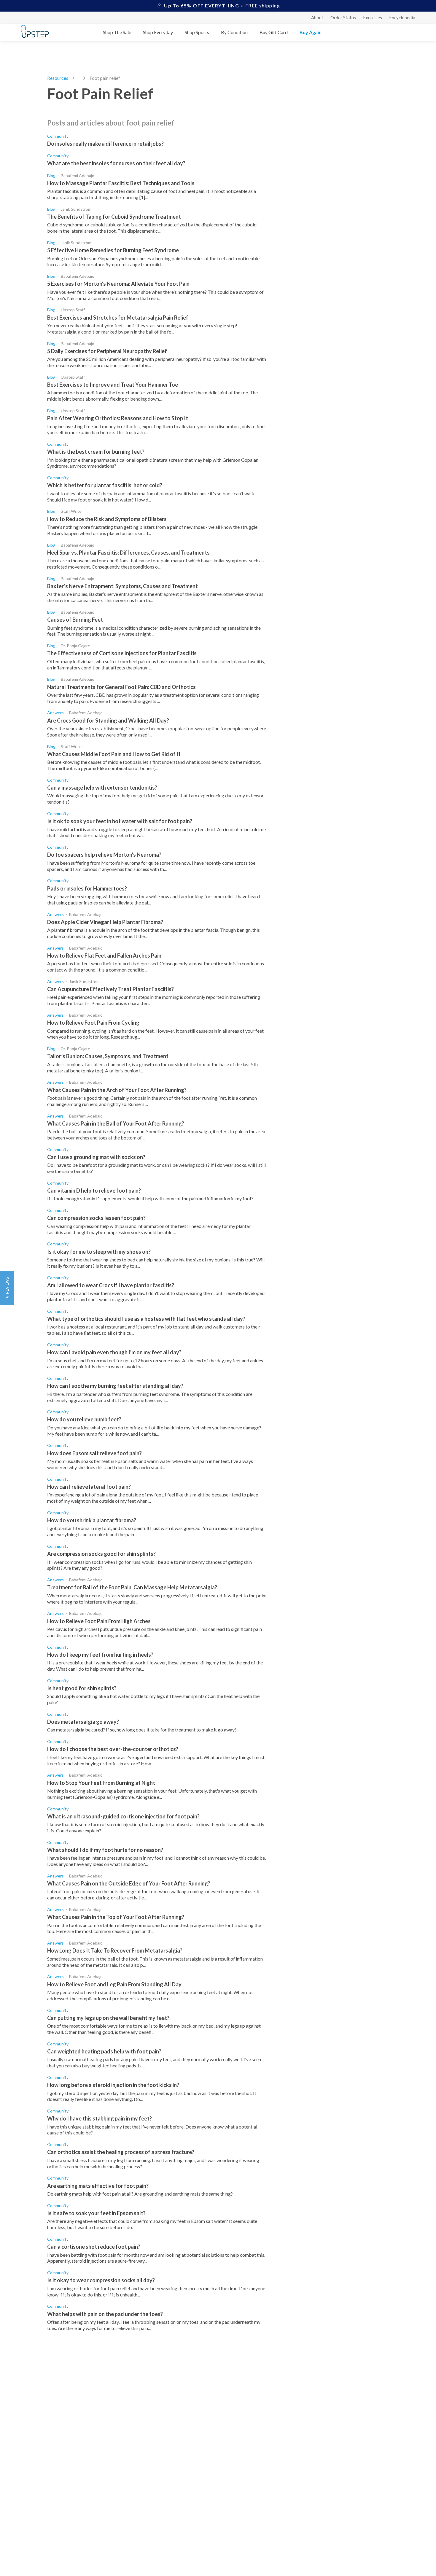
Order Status (343, 18)
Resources (58, 78)
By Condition (234, 32)
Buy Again (311, 32)
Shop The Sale (117, 32)
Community (58, 136)
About (317, 18)
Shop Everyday (158, 32)
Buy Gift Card (274, 32)
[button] (7, 1288)
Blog (51, 176)
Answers (55, 713)
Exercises (373, 18)
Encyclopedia (402, 18)
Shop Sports (197, 32)
